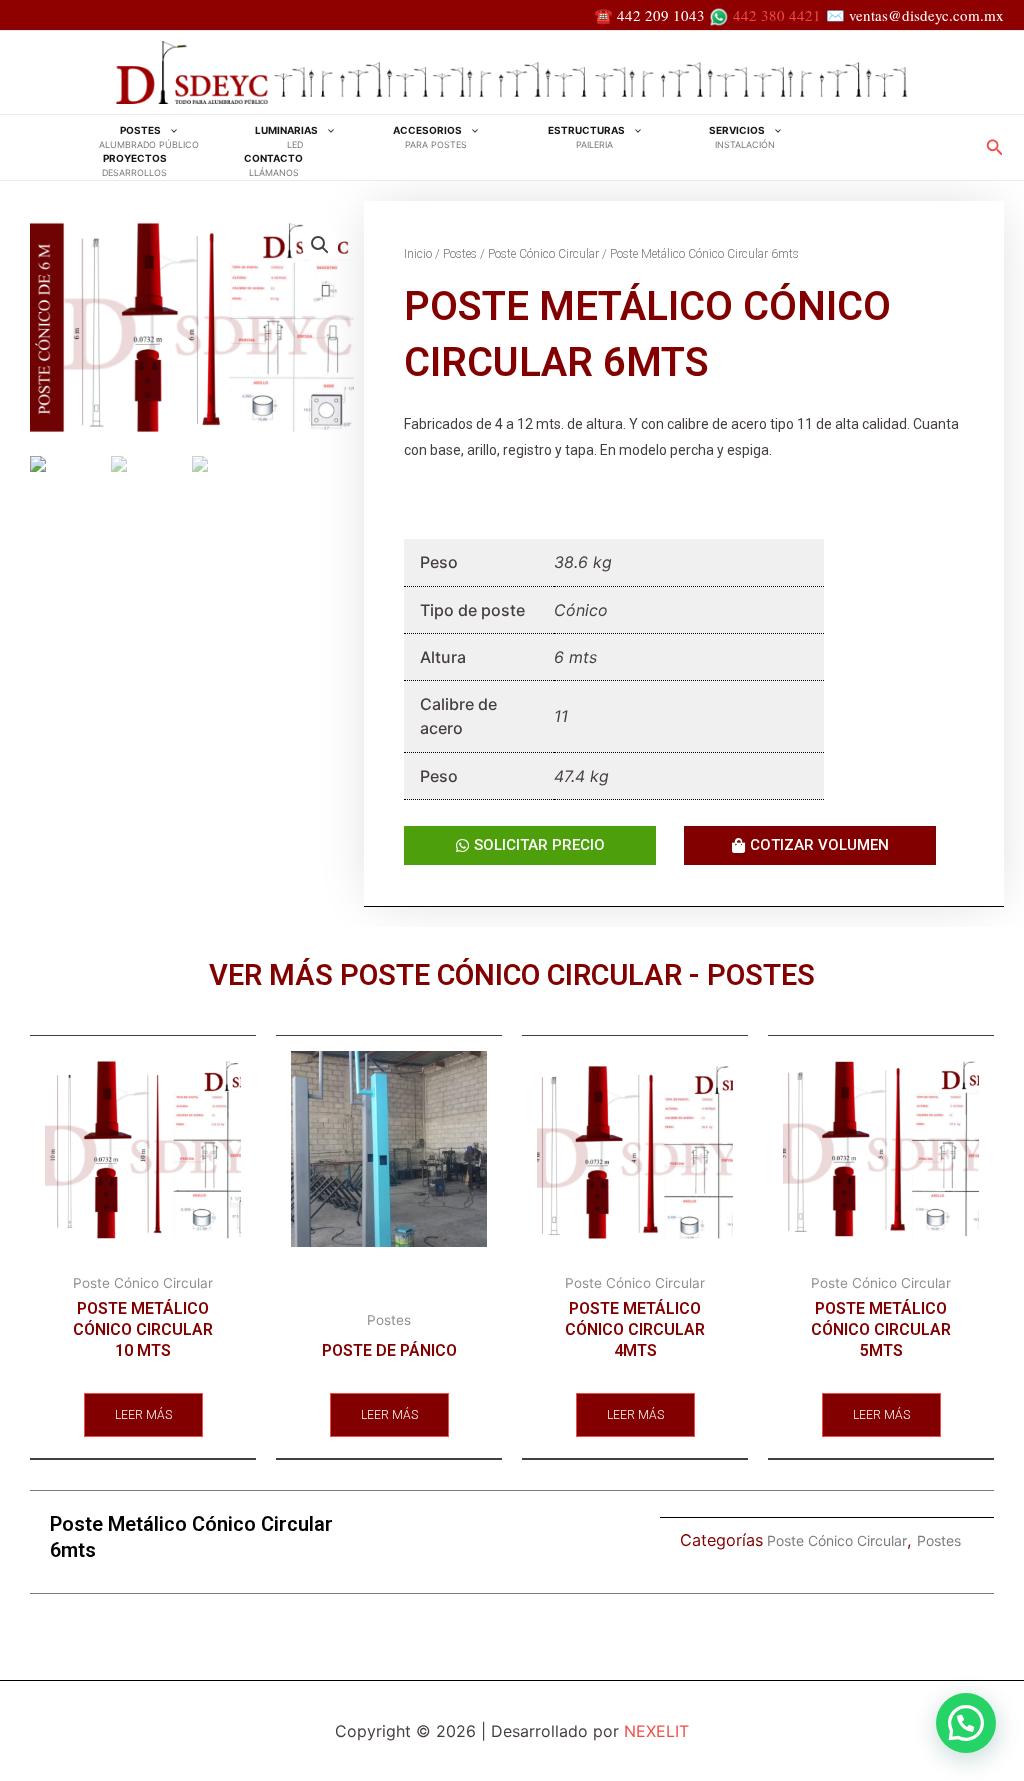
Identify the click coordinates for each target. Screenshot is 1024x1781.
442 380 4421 (777, 15)
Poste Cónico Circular (543, 254)
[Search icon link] (995, 149)
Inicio (418, 254)
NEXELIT (656, 1731)
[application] (169, 130)
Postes (460, 254)
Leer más (143, 1415)
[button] (966, 1723)
